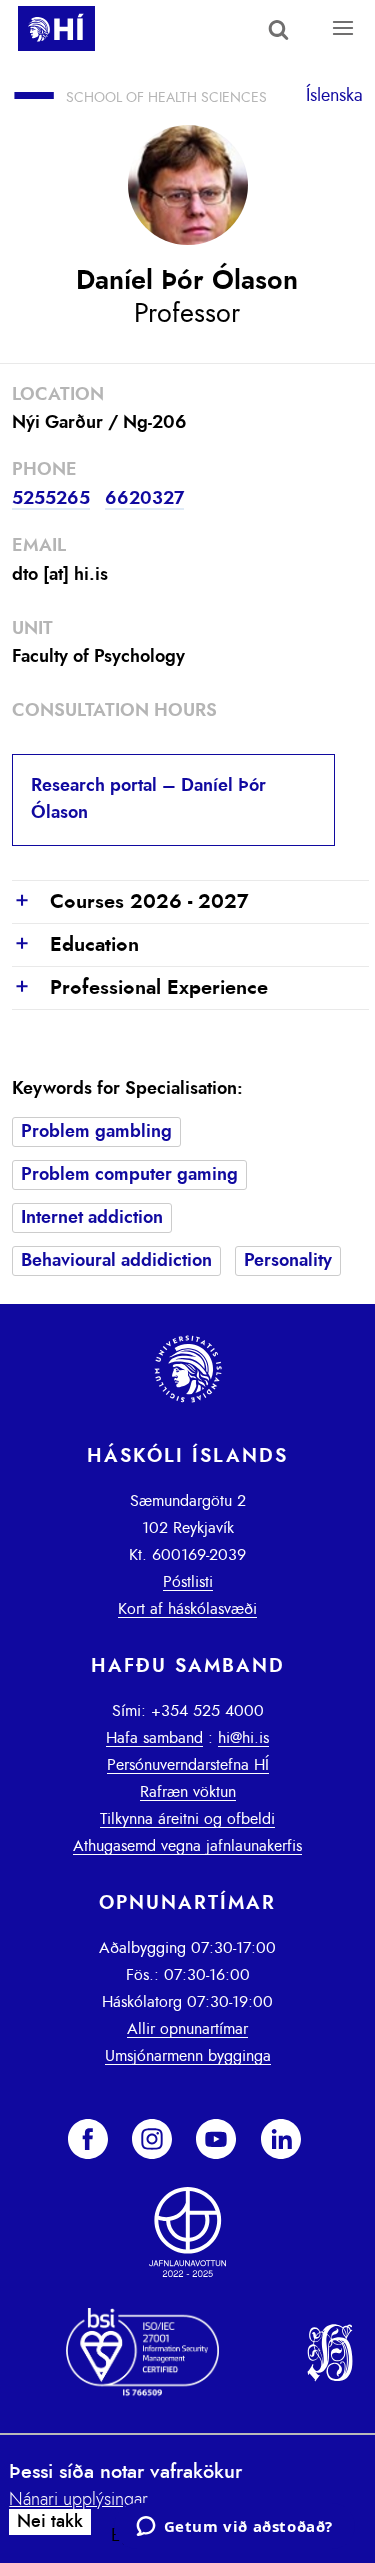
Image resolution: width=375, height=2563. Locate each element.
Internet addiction (92, 1218)
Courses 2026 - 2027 (130, 902)
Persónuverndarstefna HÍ (188, 1765)
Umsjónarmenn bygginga (188, 2056)
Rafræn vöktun (188, 1792)
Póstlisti (188, 1582)
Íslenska (334, 96)
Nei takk (50, 2522)
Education (75, 945)
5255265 (51, 499)
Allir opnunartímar (187, 2029)
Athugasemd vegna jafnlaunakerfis (187, 1846)
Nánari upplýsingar (78, 2500)
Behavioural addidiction (116, 1261)
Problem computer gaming (129, 1175)
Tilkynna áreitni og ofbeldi (187, 1819)
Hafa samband (154, 1738)
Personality (288, 1261)
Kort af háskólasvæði (187, 1609)
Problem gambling (96, 1132)
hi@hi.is (243, 1738)
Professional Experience (140, 988)
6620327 (144, 499)
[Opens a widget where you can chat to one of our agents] (234, 2528)
